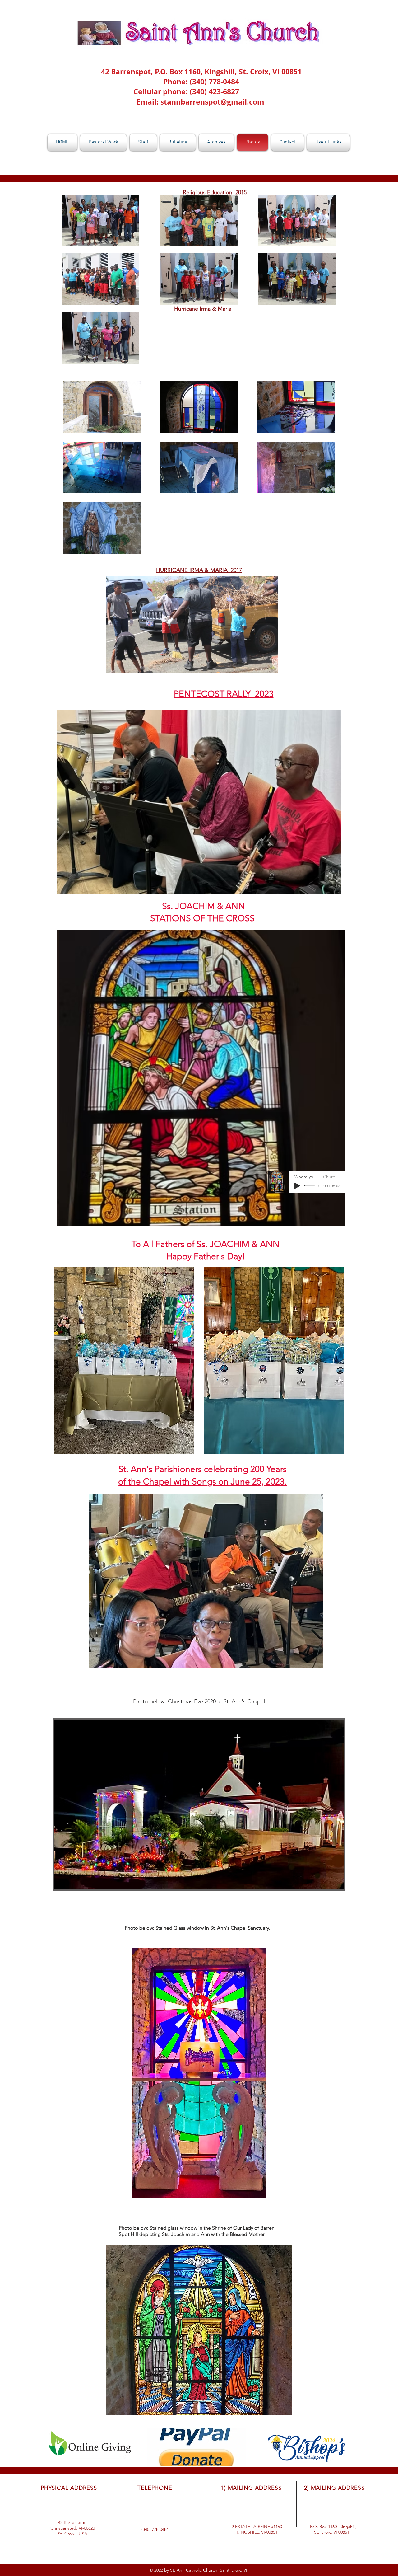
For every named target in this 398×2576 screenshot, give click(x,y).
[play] (326, 888)
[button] (270, 666)
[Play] (297, 1186)
